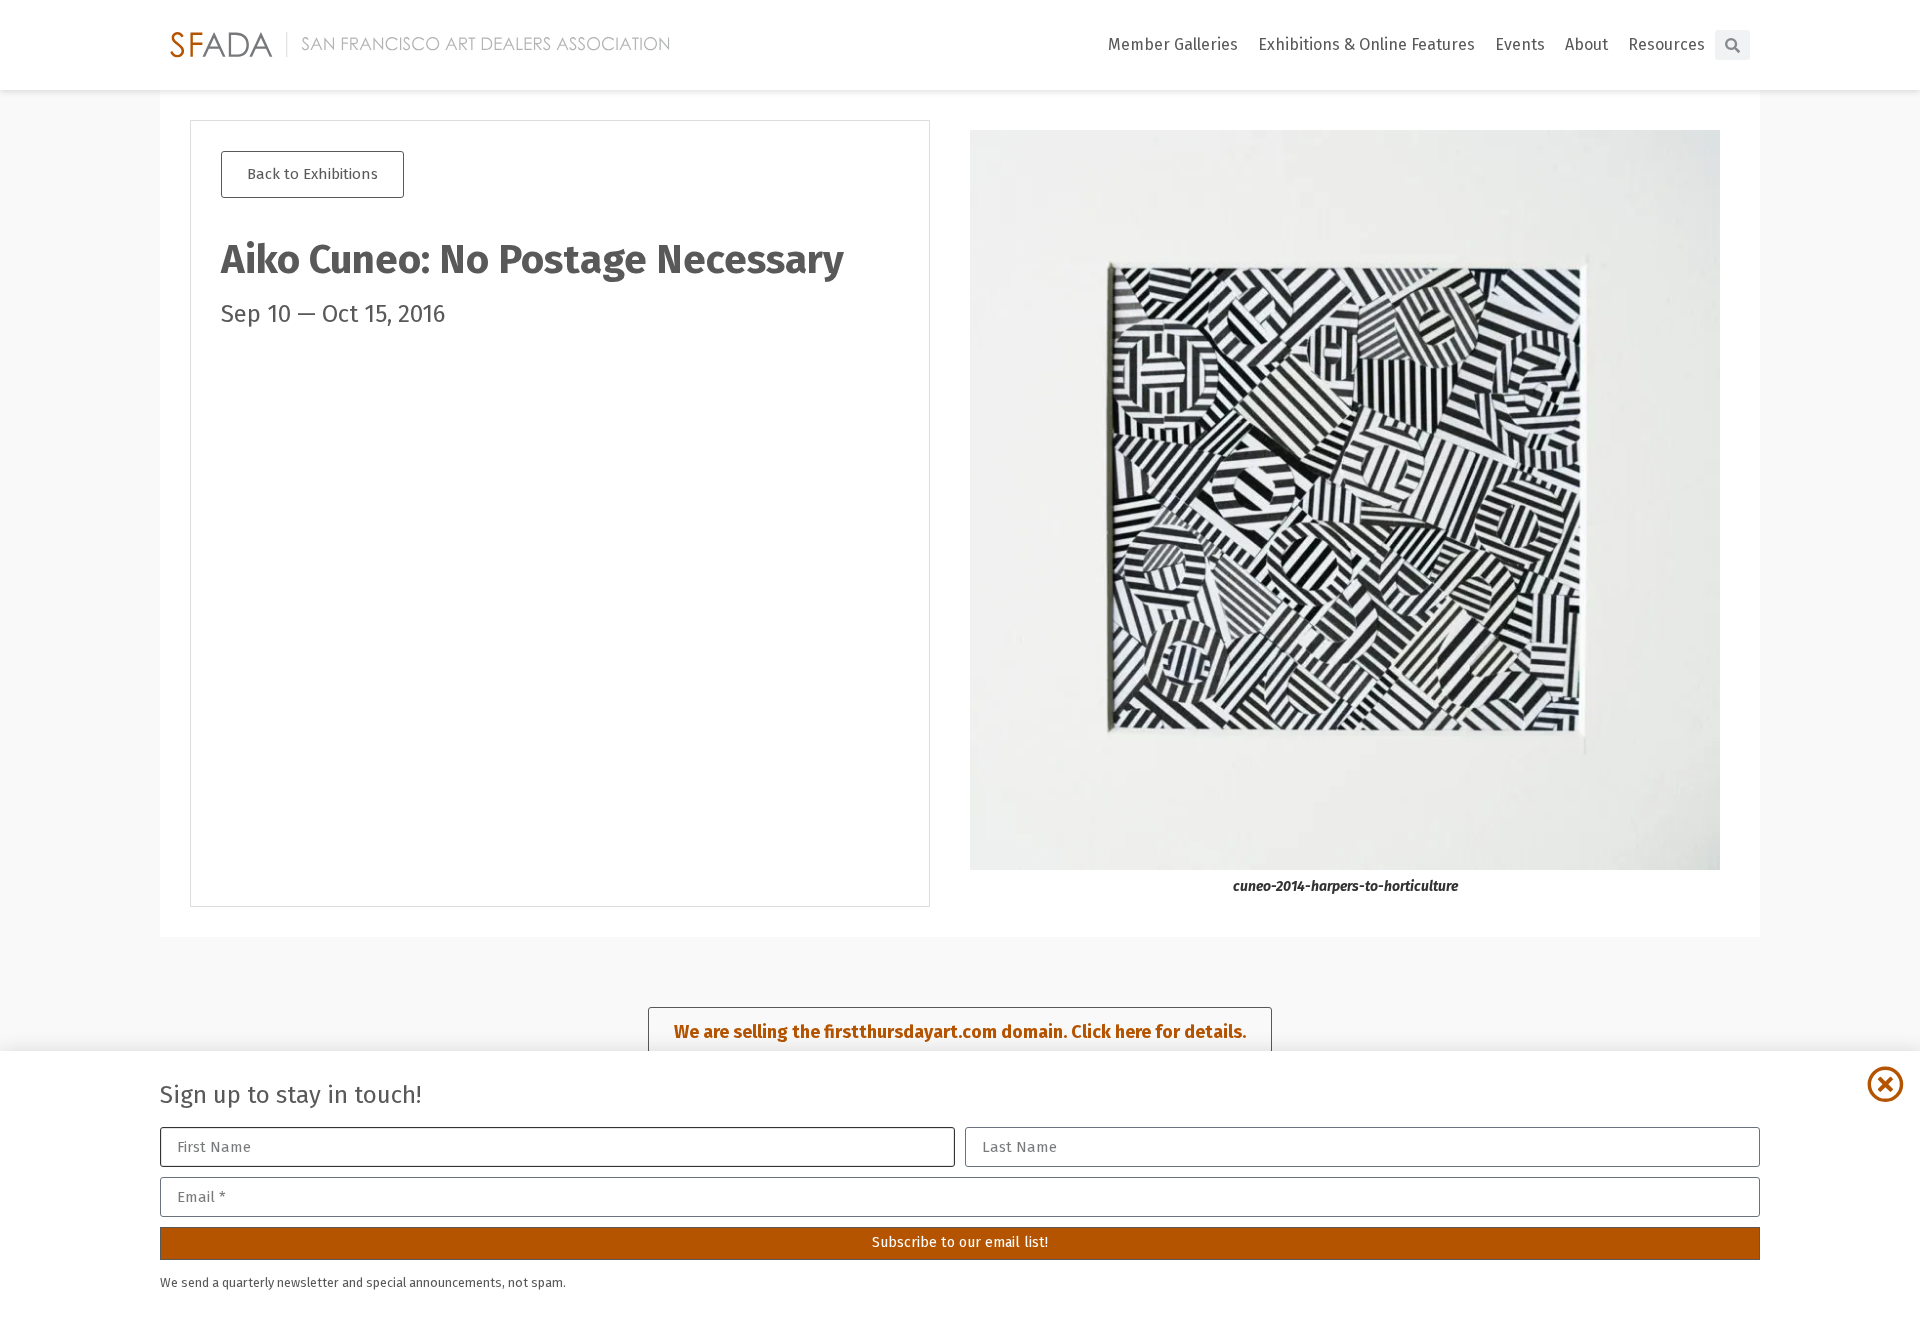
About (1586, 44)
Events (1520, 44)
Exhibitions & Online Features (1366, 44)
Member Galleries (1173, 44)
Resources (1666, 44)
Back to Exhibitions (312, 174)
